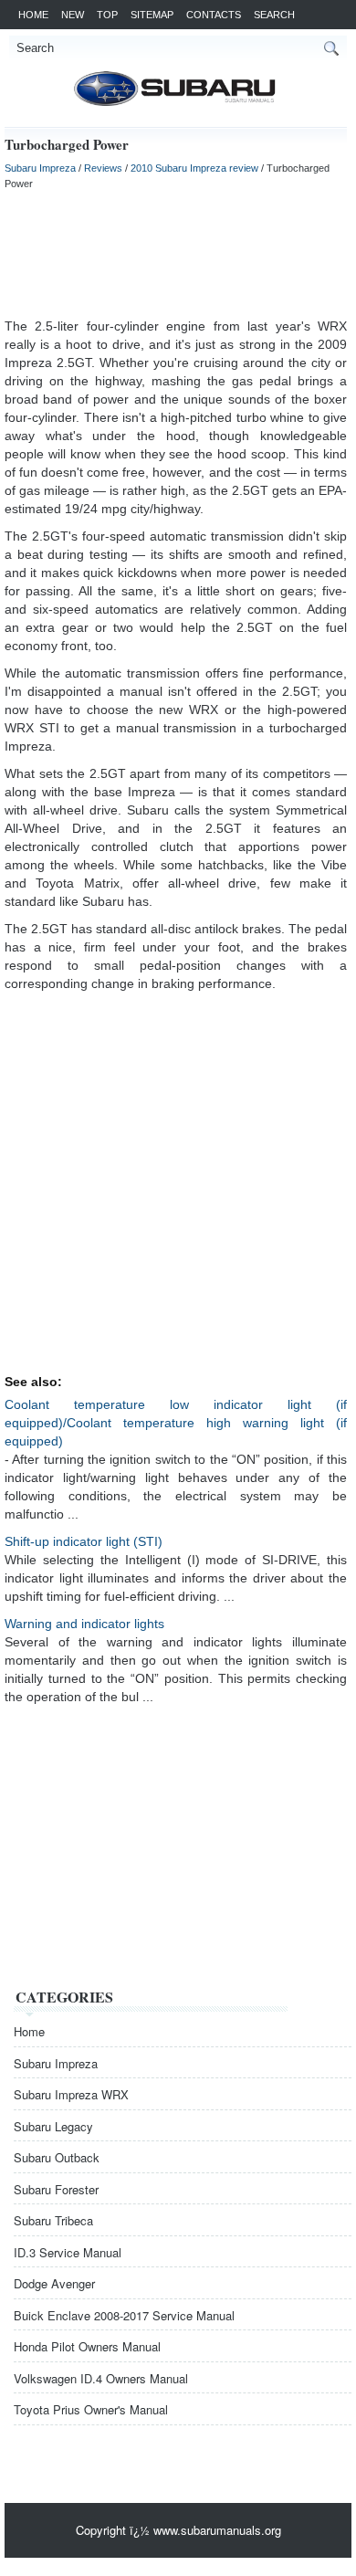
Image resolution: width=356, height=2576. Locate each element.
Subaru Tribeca (53, 2220)
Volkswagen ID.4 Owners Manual (101, 2378)
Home (33, 15)
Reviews (103, 168)
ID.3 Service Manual (68, 2252)
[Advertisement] (176, 253)
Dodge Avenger (54, 2283)
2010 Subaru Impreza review (194, 168)
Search (274, 15)
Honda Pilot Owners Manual (87, 2346)
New (73, 15)
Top (107, 15)
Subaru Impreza (40, 168)
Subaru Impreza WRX (71, 2094)
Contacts (214, 15)
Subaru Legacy (53, 2126)
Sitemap (152, 15)
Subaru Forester (56, 2189)
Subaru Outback (57, 2157)
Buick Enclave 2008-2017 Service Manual (124, 2315)
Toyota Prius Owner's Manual (91, 2409)
